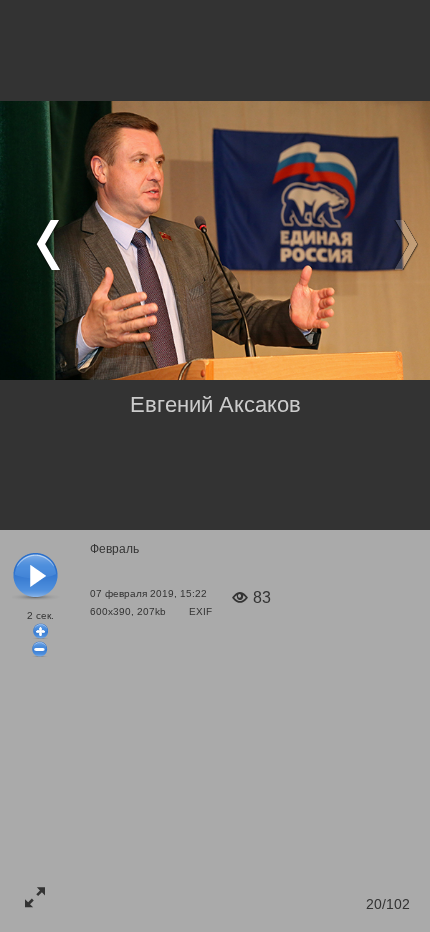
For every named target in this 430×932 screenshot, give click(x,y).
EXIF (200, 611)
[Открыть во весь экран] (35, 897)
